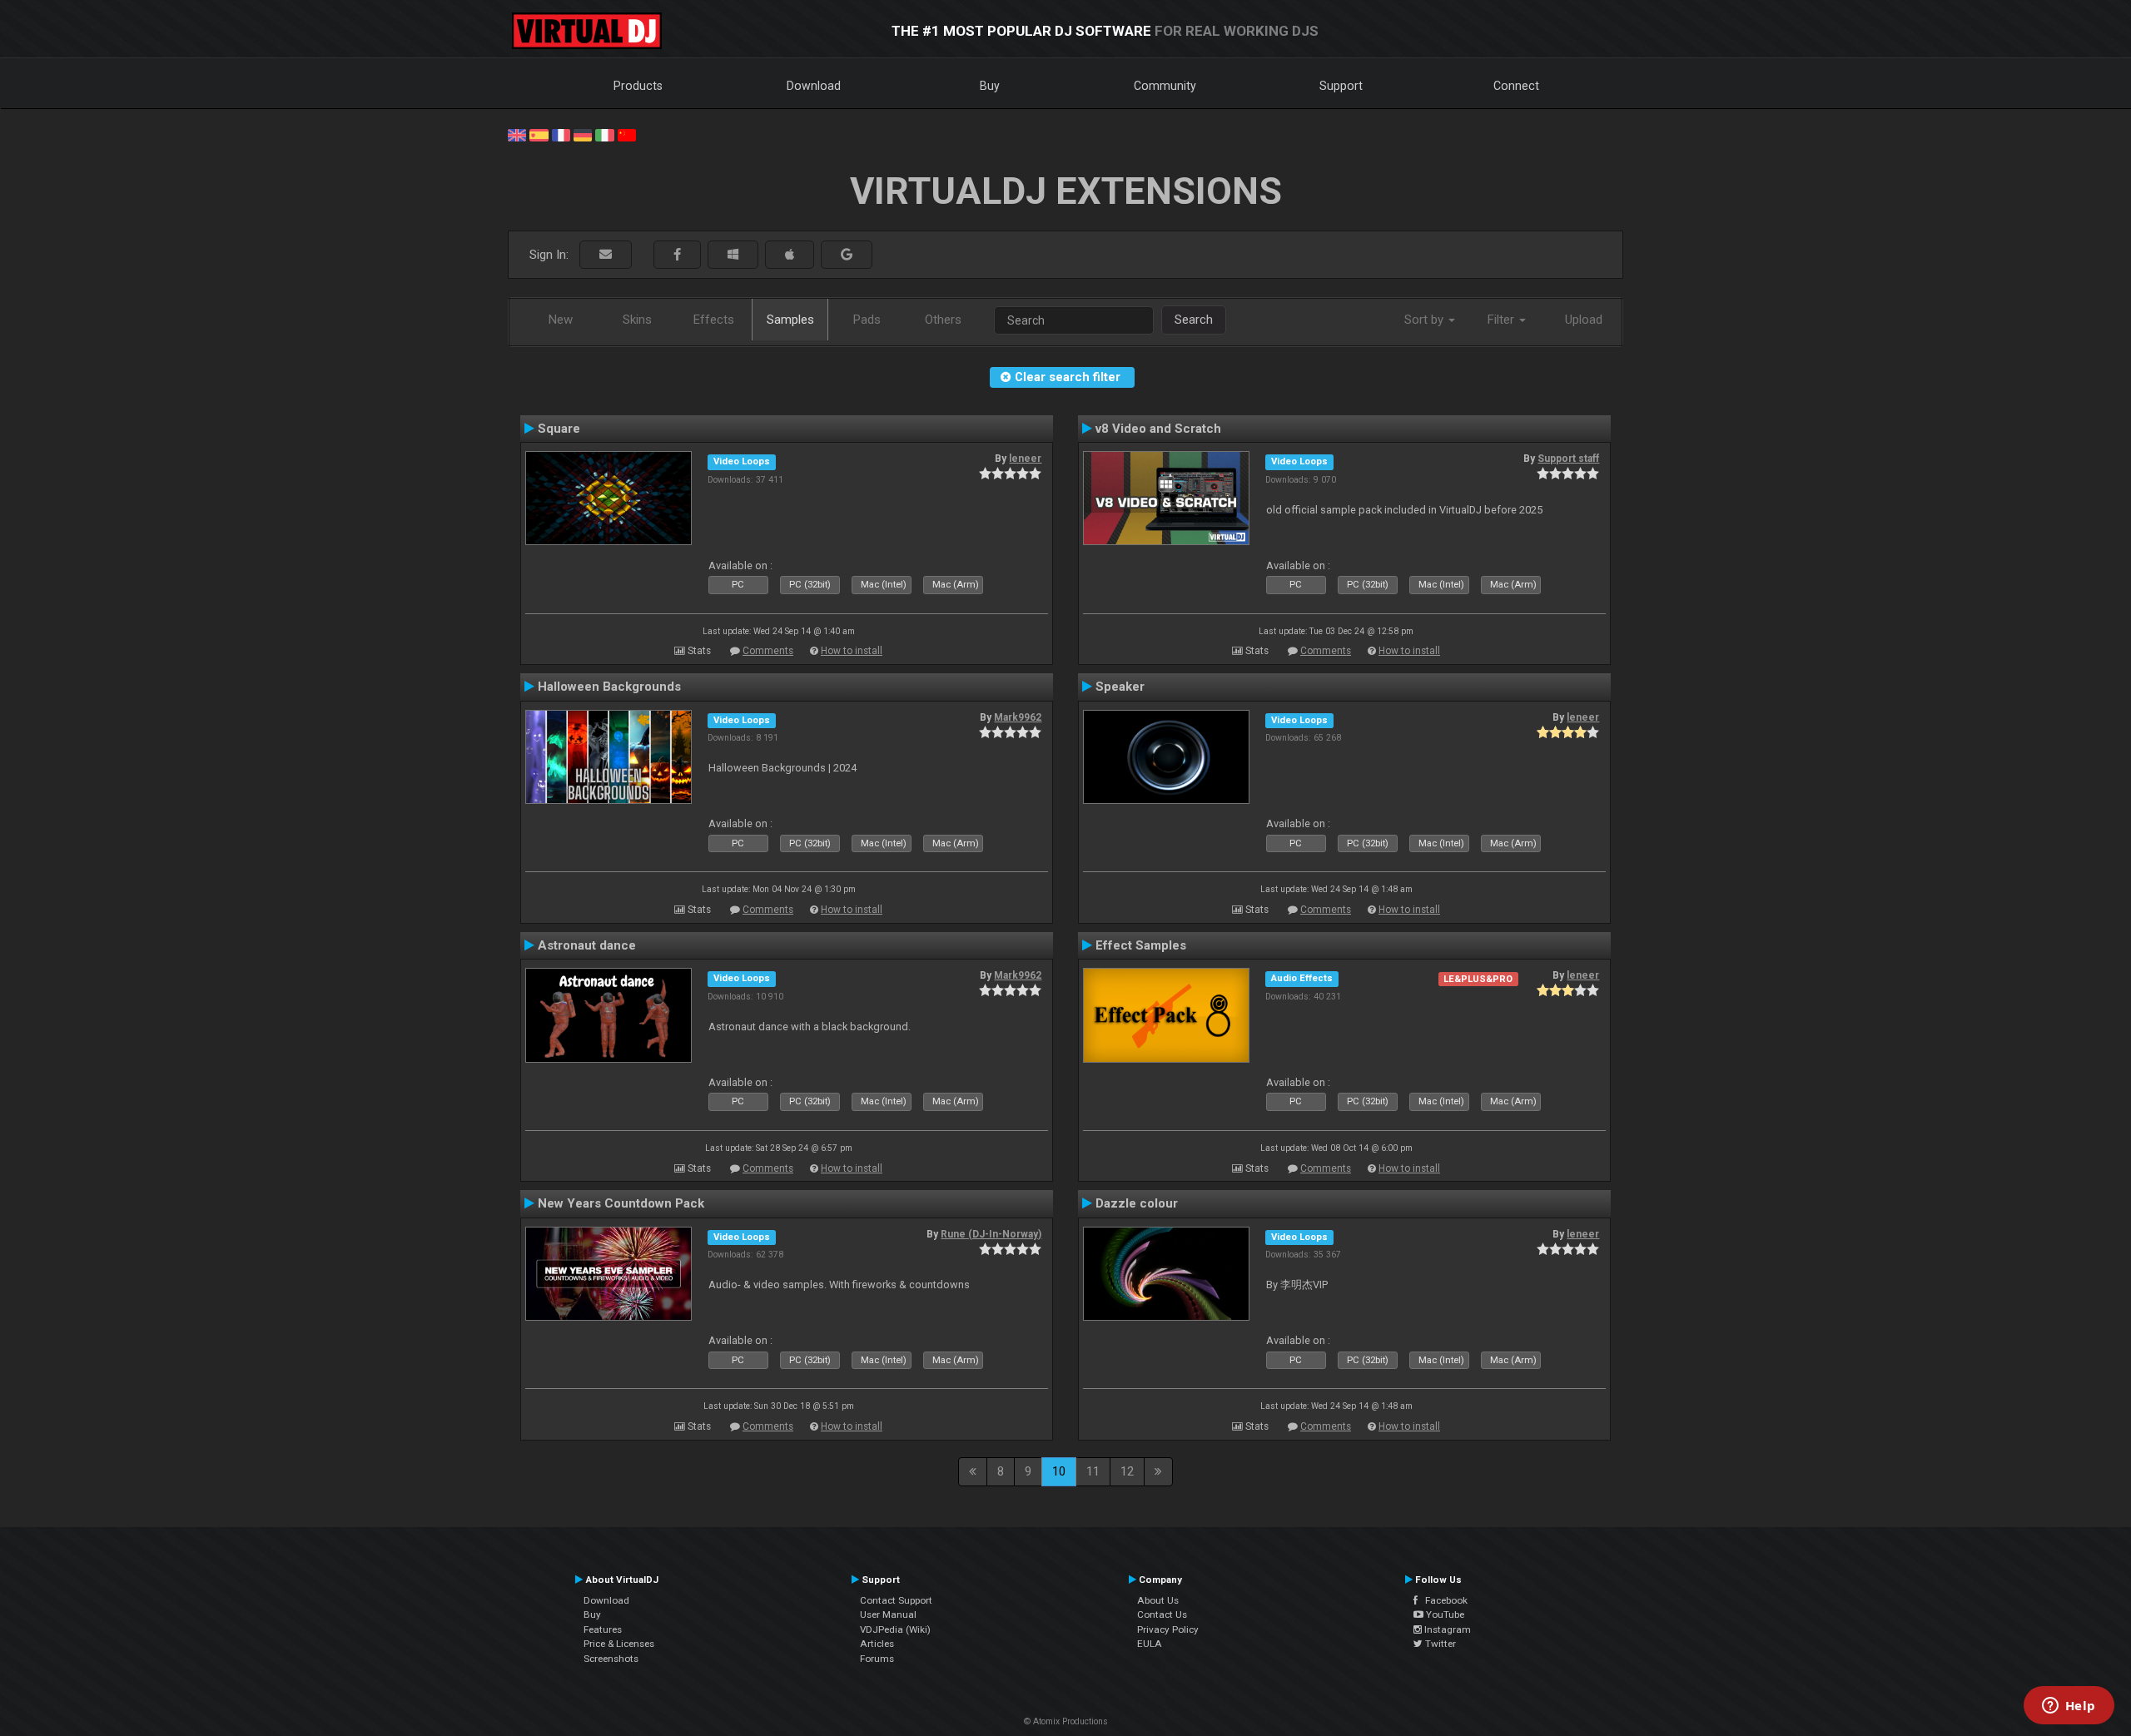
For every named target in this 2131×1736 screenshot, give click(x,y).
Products (638, 86)
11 (1093, 1471)
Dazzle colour (1137, 1203)
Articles (877, 1644)
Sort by (1426, 320)
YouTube (1444, 1614)
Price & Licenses (619, 1644)
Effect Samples (1141, 945)
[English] (517, 134)
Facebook (1443, 1600)
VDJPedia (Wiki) (895, 1629)
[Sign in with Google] (847, 255)
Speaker (1120, 687)
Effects (714, 320)
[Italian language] (604, 134)
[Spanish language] (539, 134)
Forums (877, 1659)
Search (1194, 320)
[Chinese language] (627, 134)
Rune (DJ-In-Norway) (991, 1234)
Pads (867, 320)
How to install (852, 651)
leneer (1025, 459)
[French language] (561, 134)
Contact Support (896, 1600)
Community (1165, 86)
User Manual (888, 1614)
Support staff (1568, 459)
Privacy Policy (1168, 1629)
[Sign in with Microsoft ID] (733, 255)
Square (559, 429)
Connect (1516, 86)
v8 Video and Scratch (1158, 429)
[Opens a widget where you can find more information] (2069, 1707)
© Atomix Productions (1066, 1721)
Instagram (1446, 1629)
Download (814, 86)
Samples (790, 320)
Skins (637, 320)
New (561, 320)
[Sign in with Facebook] (677, 255)
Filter (1503, 320)
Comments (768, 651)
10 (1059, 1471)
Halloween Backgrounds (609, 687)
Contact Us (1162, 1614)
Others (943, 320)
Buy (990, 86)
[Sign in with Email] (606, 255)
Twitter (1439, 1644)
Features (603, 1629)
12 (1127, 1471)
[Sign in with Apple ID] (790, 255)
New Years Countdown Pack (621, 1203)
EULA (1150, 1644)
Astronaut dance (587, 945)
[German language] (583, 134)
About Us (1158, 1600)
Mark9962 (1018, 717)
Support (1341, 86)
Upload (1584, 320)
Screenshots (611, 1659)
